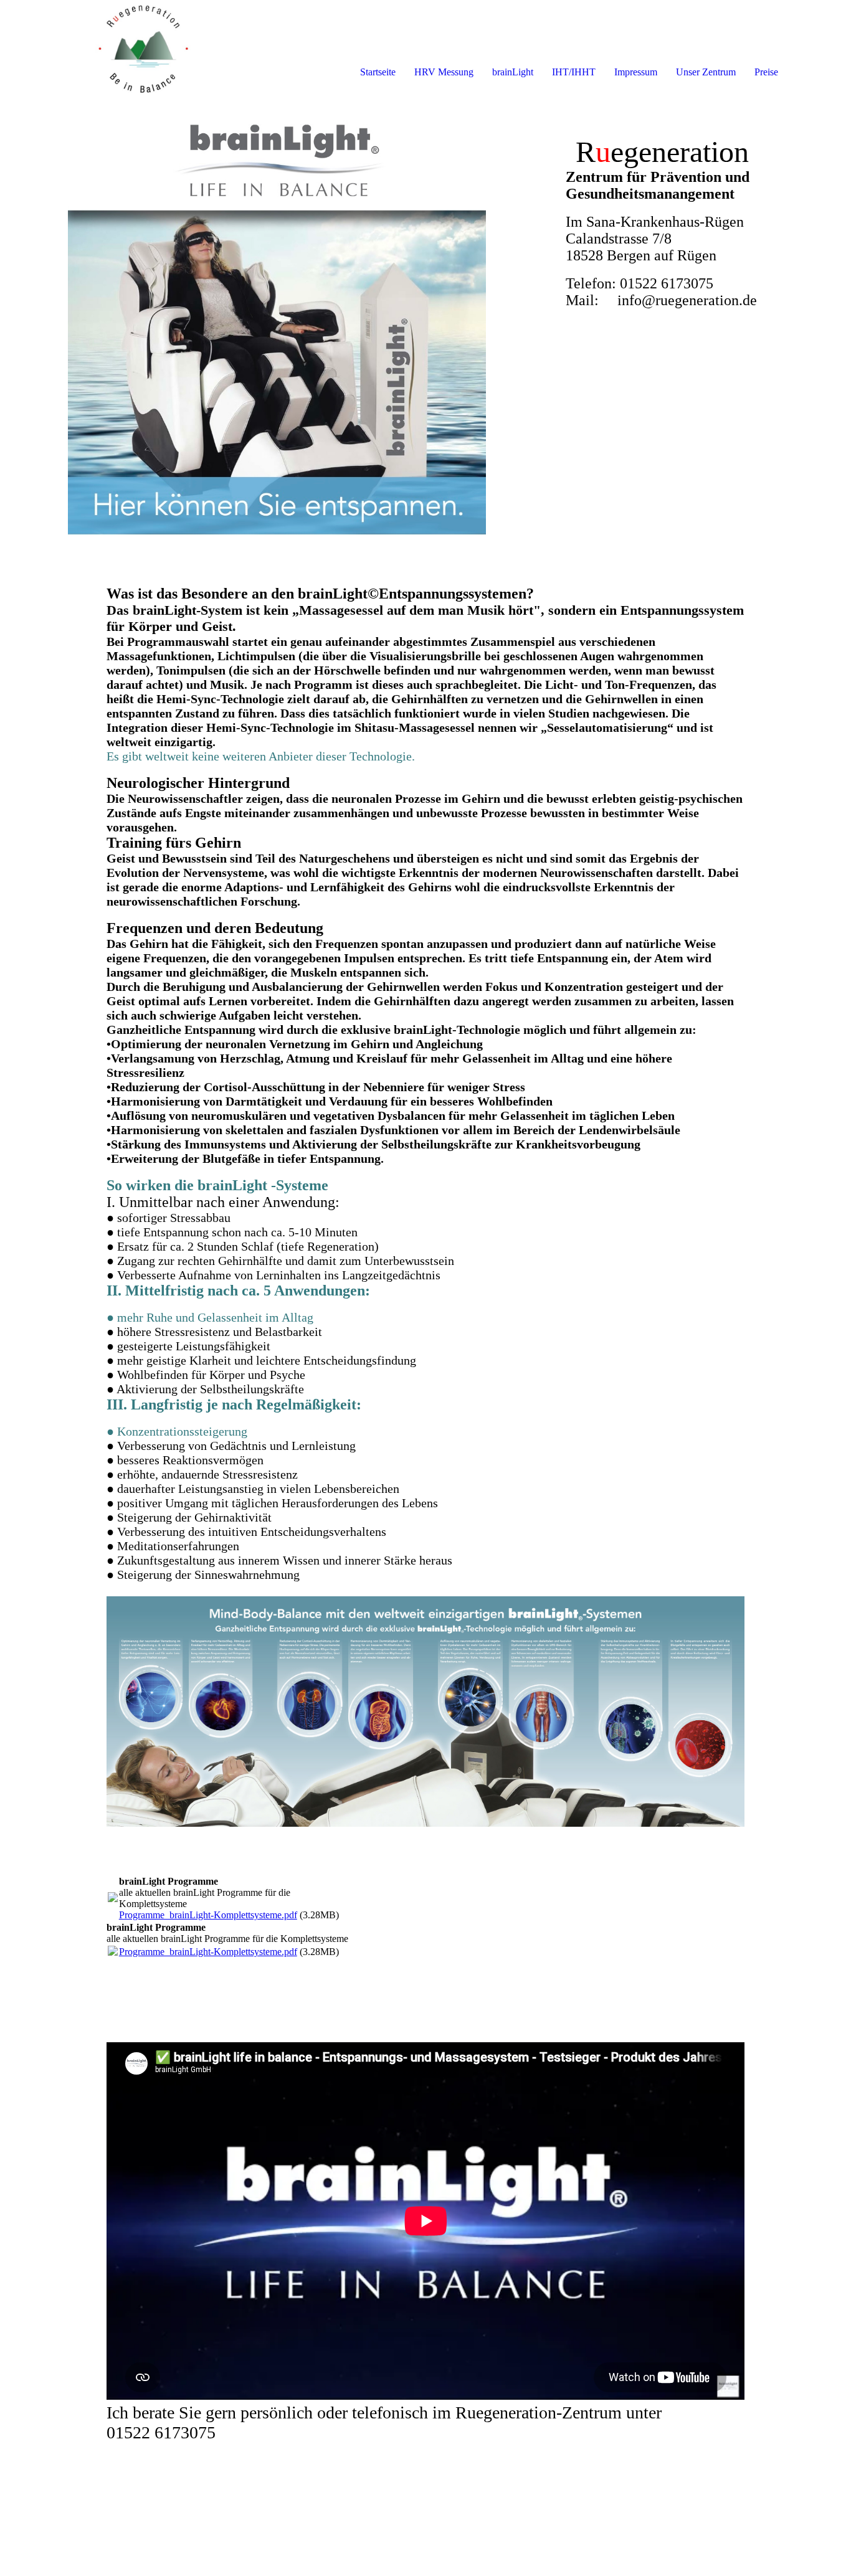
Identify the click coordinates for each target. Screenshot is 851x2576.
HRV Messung (444, 72)
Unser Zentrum (706, 72)
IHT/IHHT (574, 72)
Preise (766, 72)
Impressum (636, 72)
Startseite (378, 72)
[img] (143, 50)
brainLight (513, 72)
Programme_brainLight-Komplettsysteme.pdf (208, 1915)
